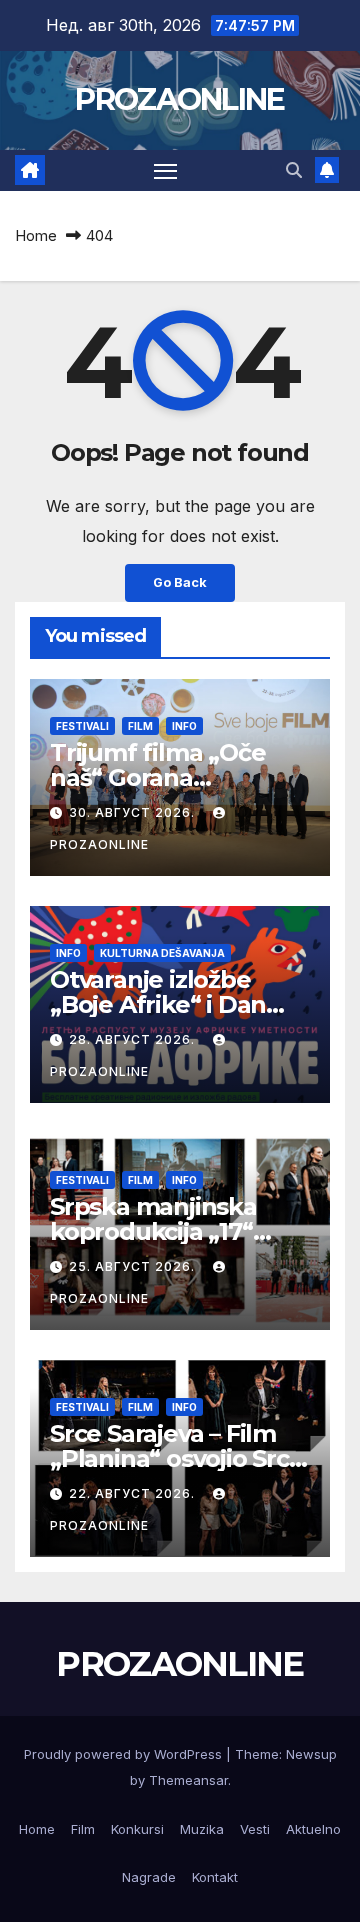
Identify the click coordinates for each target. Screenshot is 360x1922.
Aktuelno (313, 1829)
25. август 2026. (134, 1266)
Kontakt (215, 1877)
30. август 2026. (134, 812)
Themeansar (188, 1780)
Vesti (255, 1829)
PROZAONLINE (179, 99)
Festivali (82, 726)
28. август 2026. (134, 1039)
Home (36, 235)
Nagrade (149, 1877)
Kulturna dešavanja (162, 953)
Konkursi (137, 1829)
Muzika (202, 1829)
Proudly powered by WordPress (125, 1754)
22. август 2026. (134, 1493)
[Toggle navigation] (166, 171)
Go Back (180, 582)
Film (140, 726)
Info (184, 726)
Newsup (311, 1754)
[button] (294, 170)
